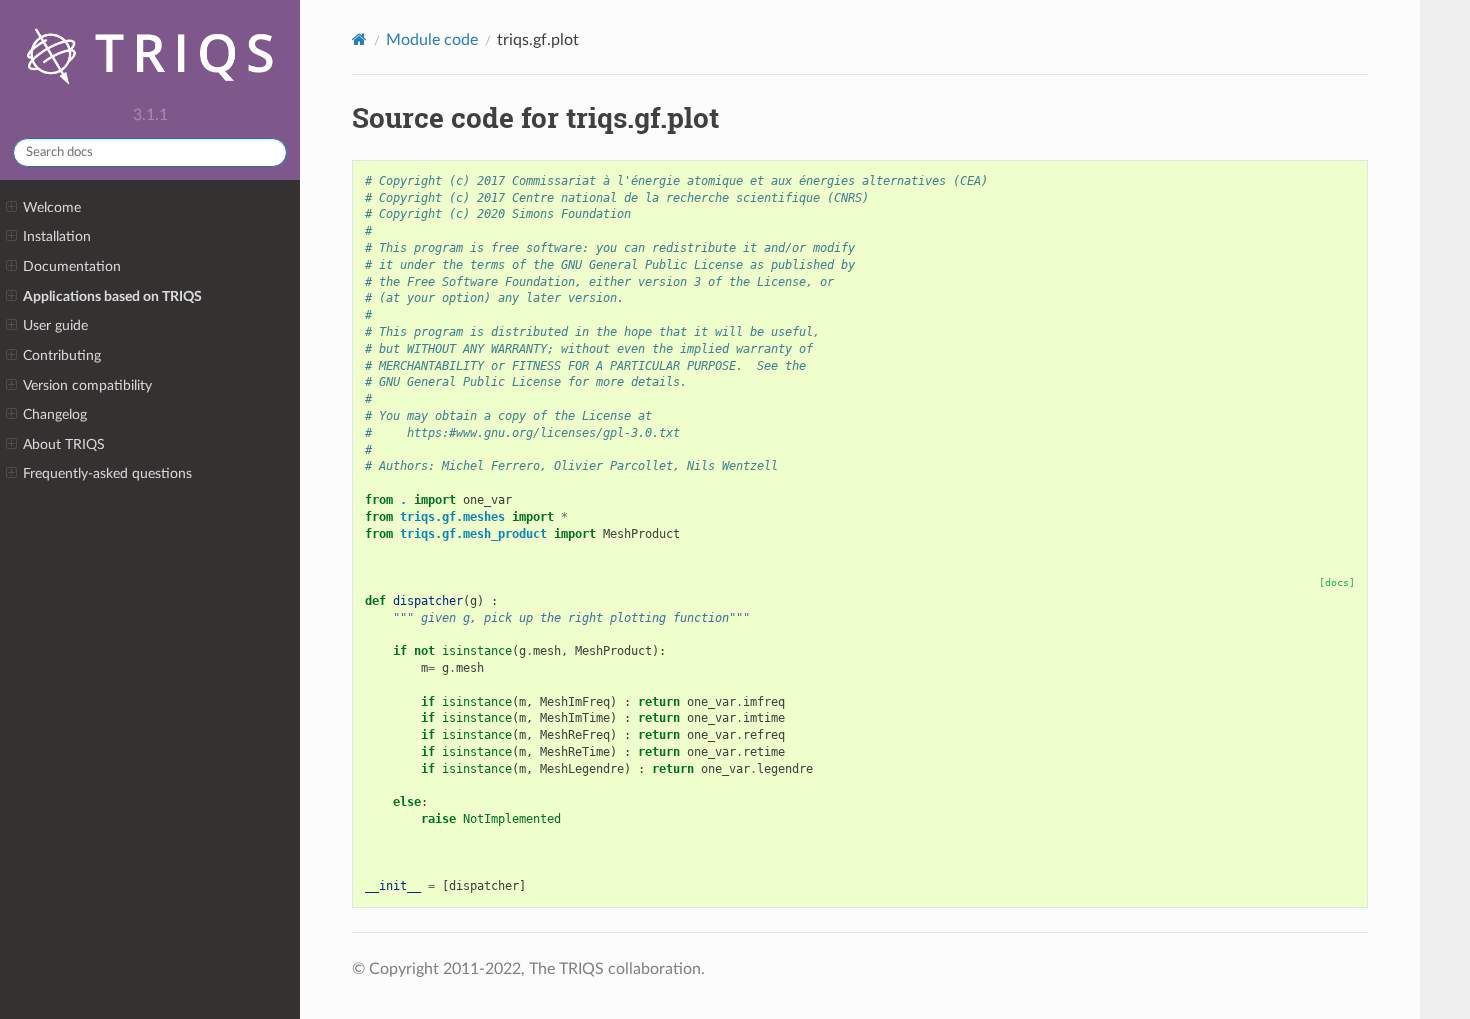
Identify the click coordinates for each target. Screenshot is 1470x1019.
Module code (432, 40)
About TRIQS (64, 444)
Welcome (52, 207)
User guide (55, 325)
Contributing (62, 355)
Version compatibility (87, 385)
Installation (57, 236)
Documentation (72, 266)
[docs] (1337, 582)
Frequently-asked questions (107, 473)
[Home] (359, 39)
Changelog (55, 414)
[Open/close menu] (11, 208)
